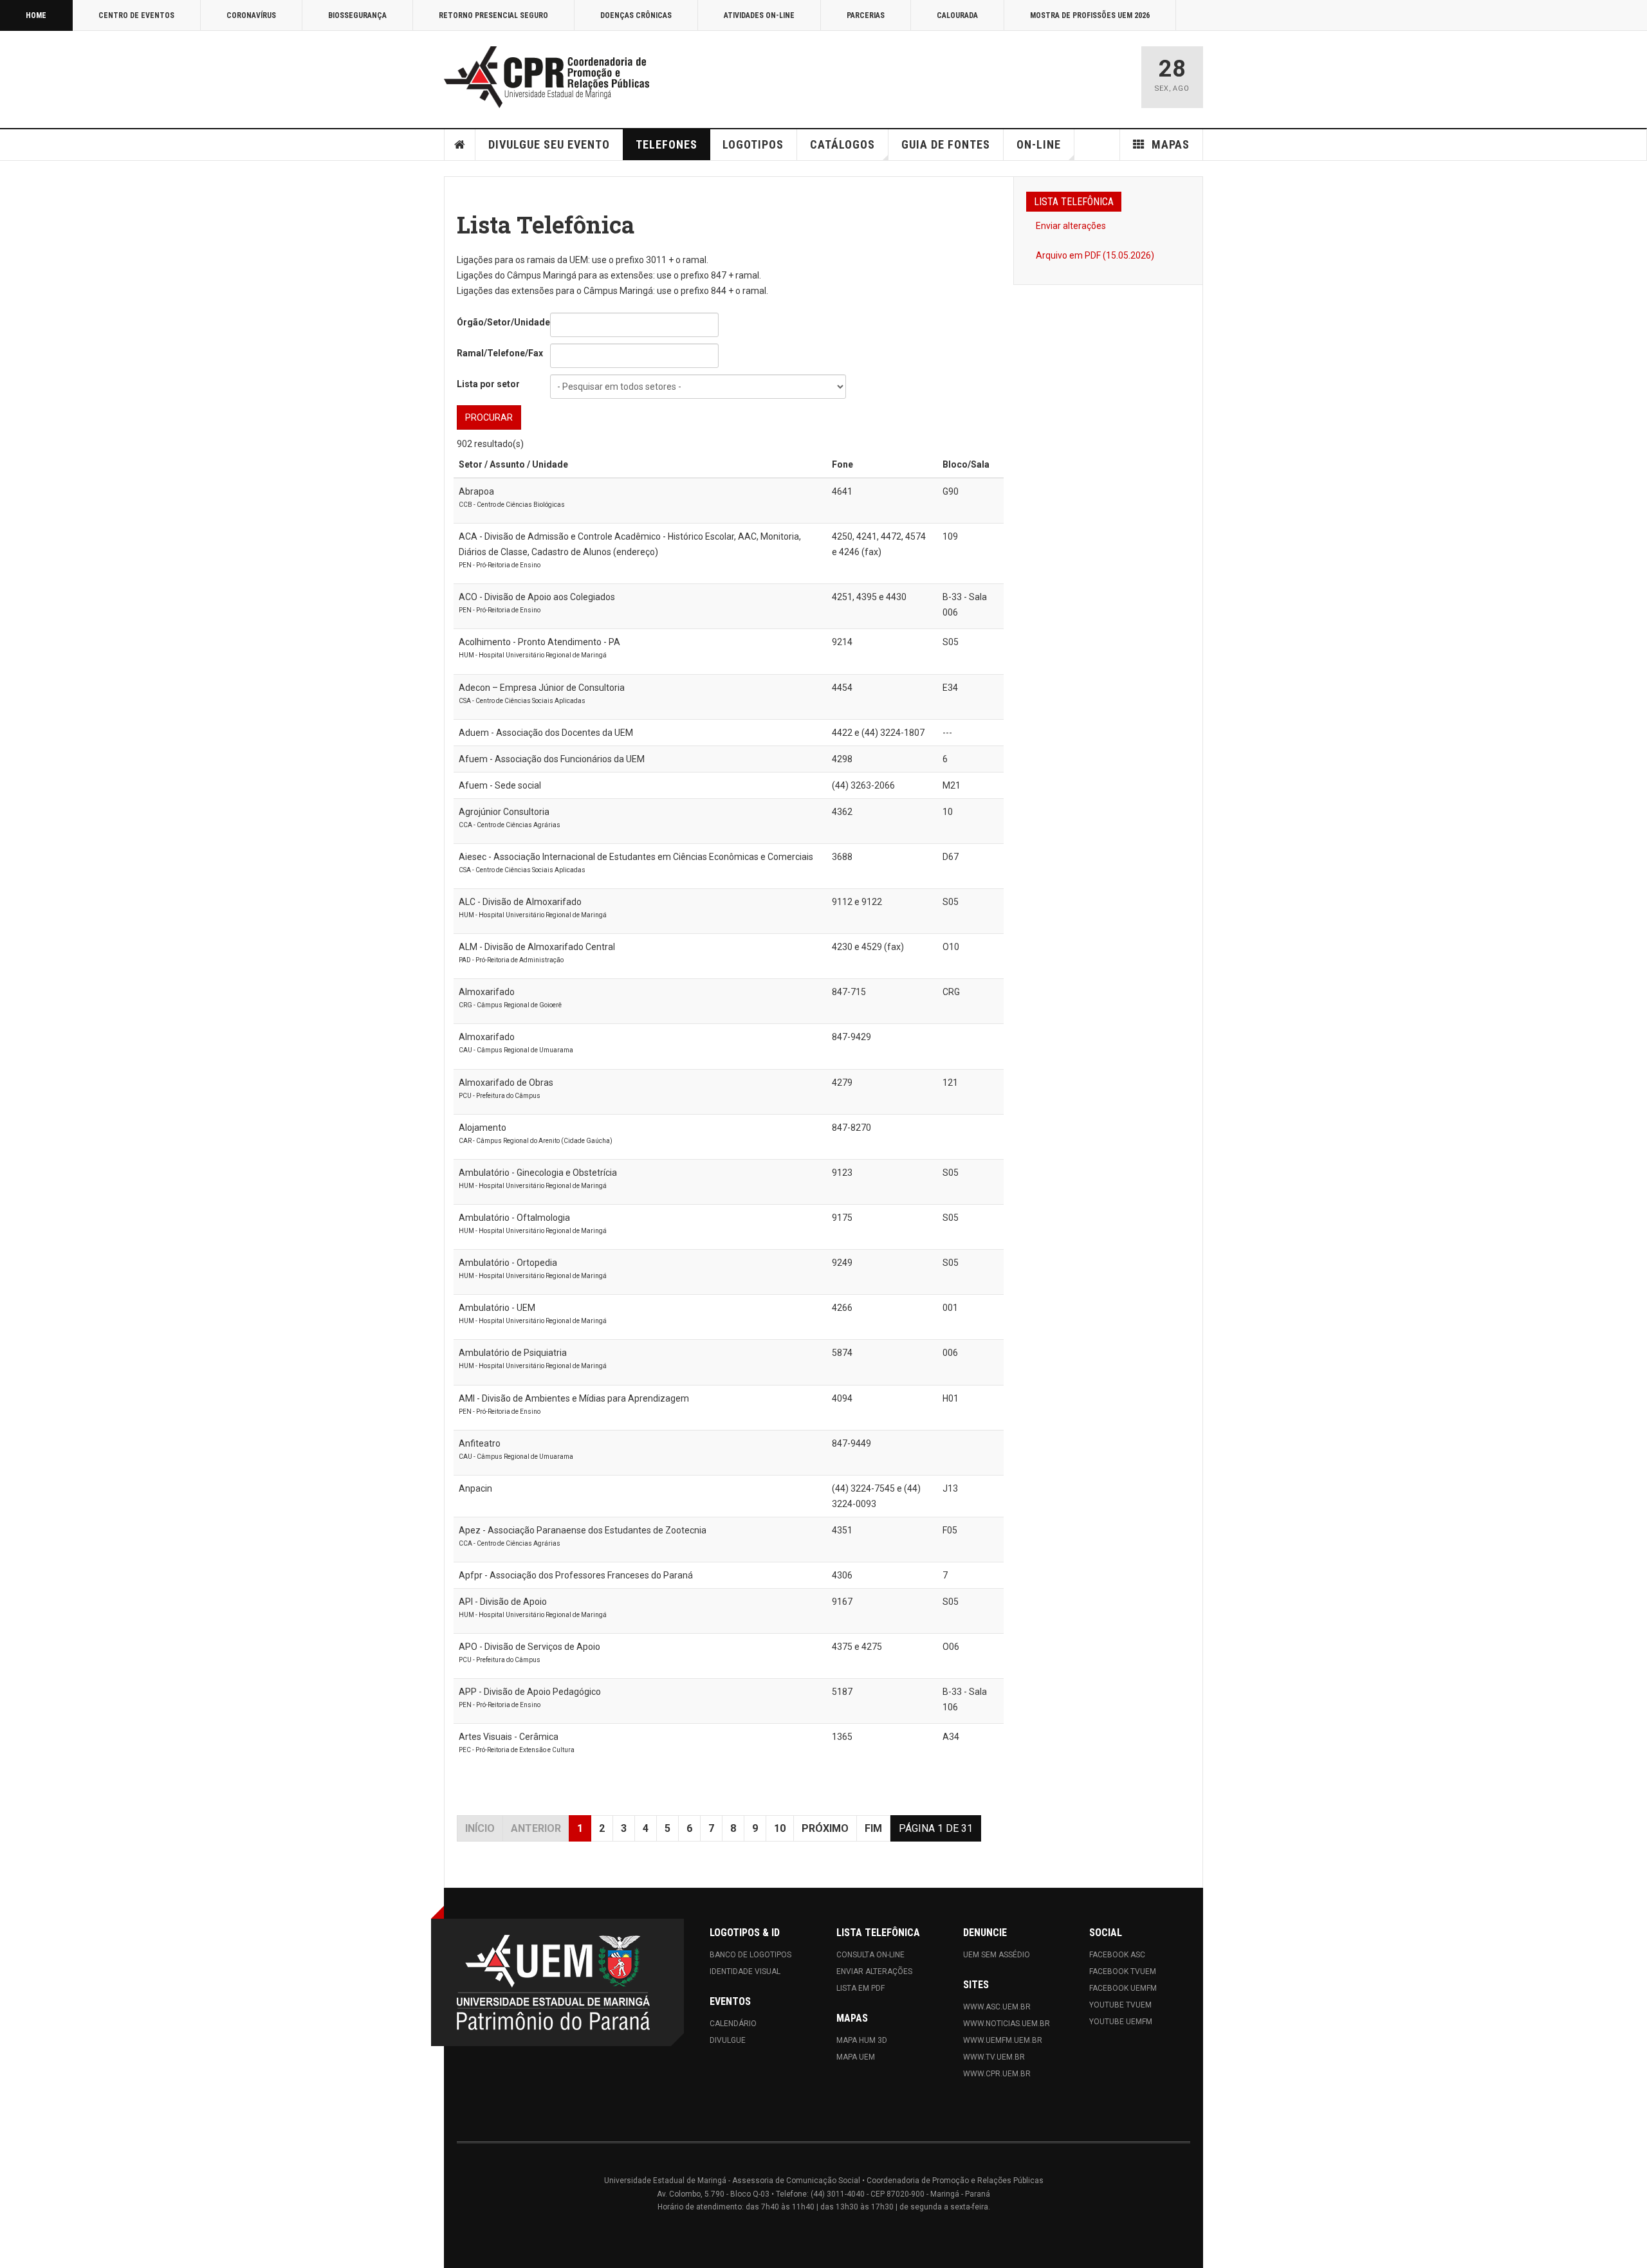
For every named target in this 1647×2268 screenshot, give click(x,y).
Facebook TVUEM (1123, 1971)
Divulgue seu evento (549, 144)
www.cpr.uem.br (997, 2074)
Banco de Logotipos (750, 1955)
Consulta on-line (870, 1955)
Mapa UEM (856, 2057)
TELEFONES (667, 144)
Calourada (957, 15)
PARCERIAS (866, 15)
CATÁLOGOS (842, 144)
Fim (873, 1828)
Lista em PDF (860, 1988)
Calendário (733, 2024)
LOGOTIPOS (753, 144)
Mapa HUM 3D (862, 2040)
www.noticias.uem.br (1007, 2024)
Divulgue (728, 2040)
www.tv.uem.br (994, 2057)
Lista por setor (488, 384)
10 (780, 1828)
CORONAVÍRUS (251, 15)
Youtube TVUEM (1120, 2005)
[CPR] (550, 77)
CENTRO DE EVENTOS (136, 15)
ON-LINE (1039, 144)
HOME (36, 15)
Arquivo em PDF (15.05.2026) (1095, 255)
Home (460, 145)
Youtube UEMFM (1121, 2022)
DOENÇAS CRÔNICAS (636, 15)
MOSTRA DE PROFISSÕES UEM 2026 (1090, 15)
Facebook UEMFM (1123, 1988)
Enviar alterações (1071, 226)
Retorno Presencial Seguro (493, 15)
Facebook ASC (1117, 1955)
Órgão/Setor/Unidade (503, 322)
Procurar (489, 417)
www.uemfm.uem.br (1003, 2040)
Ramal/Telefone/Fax (500, 353)
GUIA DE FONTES (946, 144)
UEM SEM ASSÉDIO (997, 1955)
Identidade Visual (745, 1971)
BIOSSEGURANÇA (357, 15)
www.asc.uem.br (997, 2007)
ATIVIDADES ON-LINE (759, 15)
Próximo (825, 1828)
